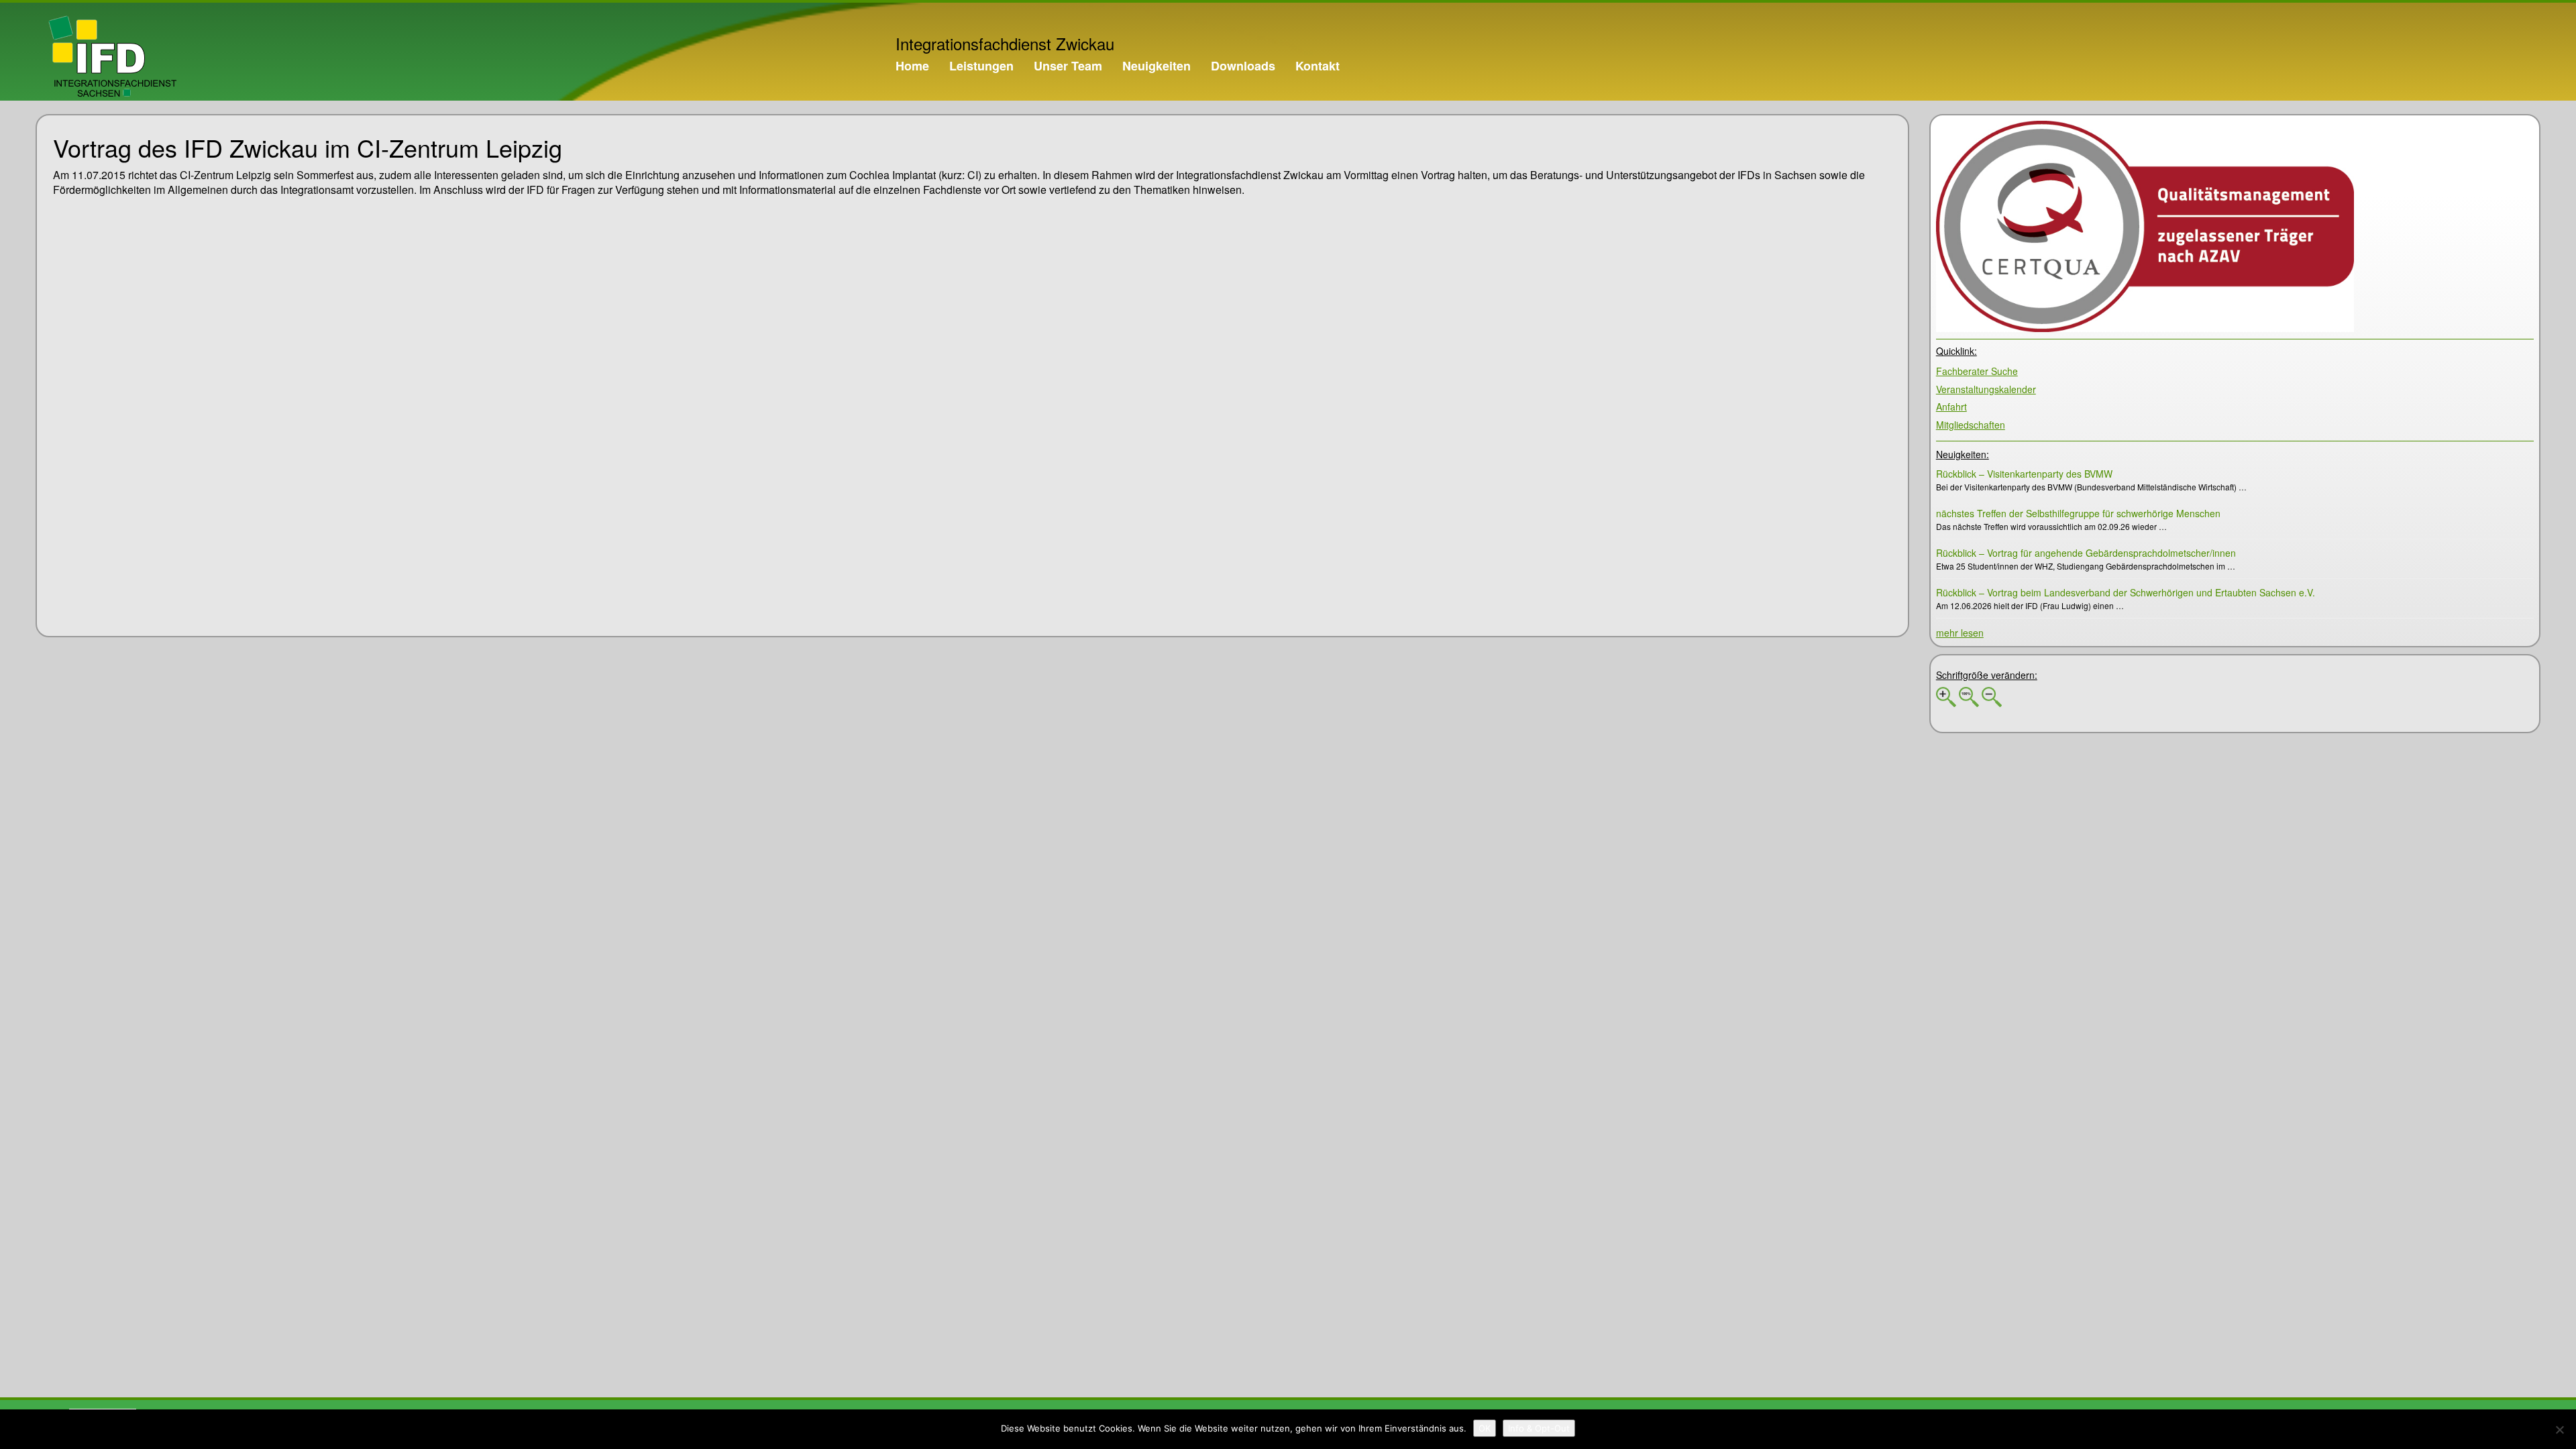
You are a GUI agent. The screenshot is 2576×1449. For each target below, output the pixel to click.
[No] (2559, 1430)
